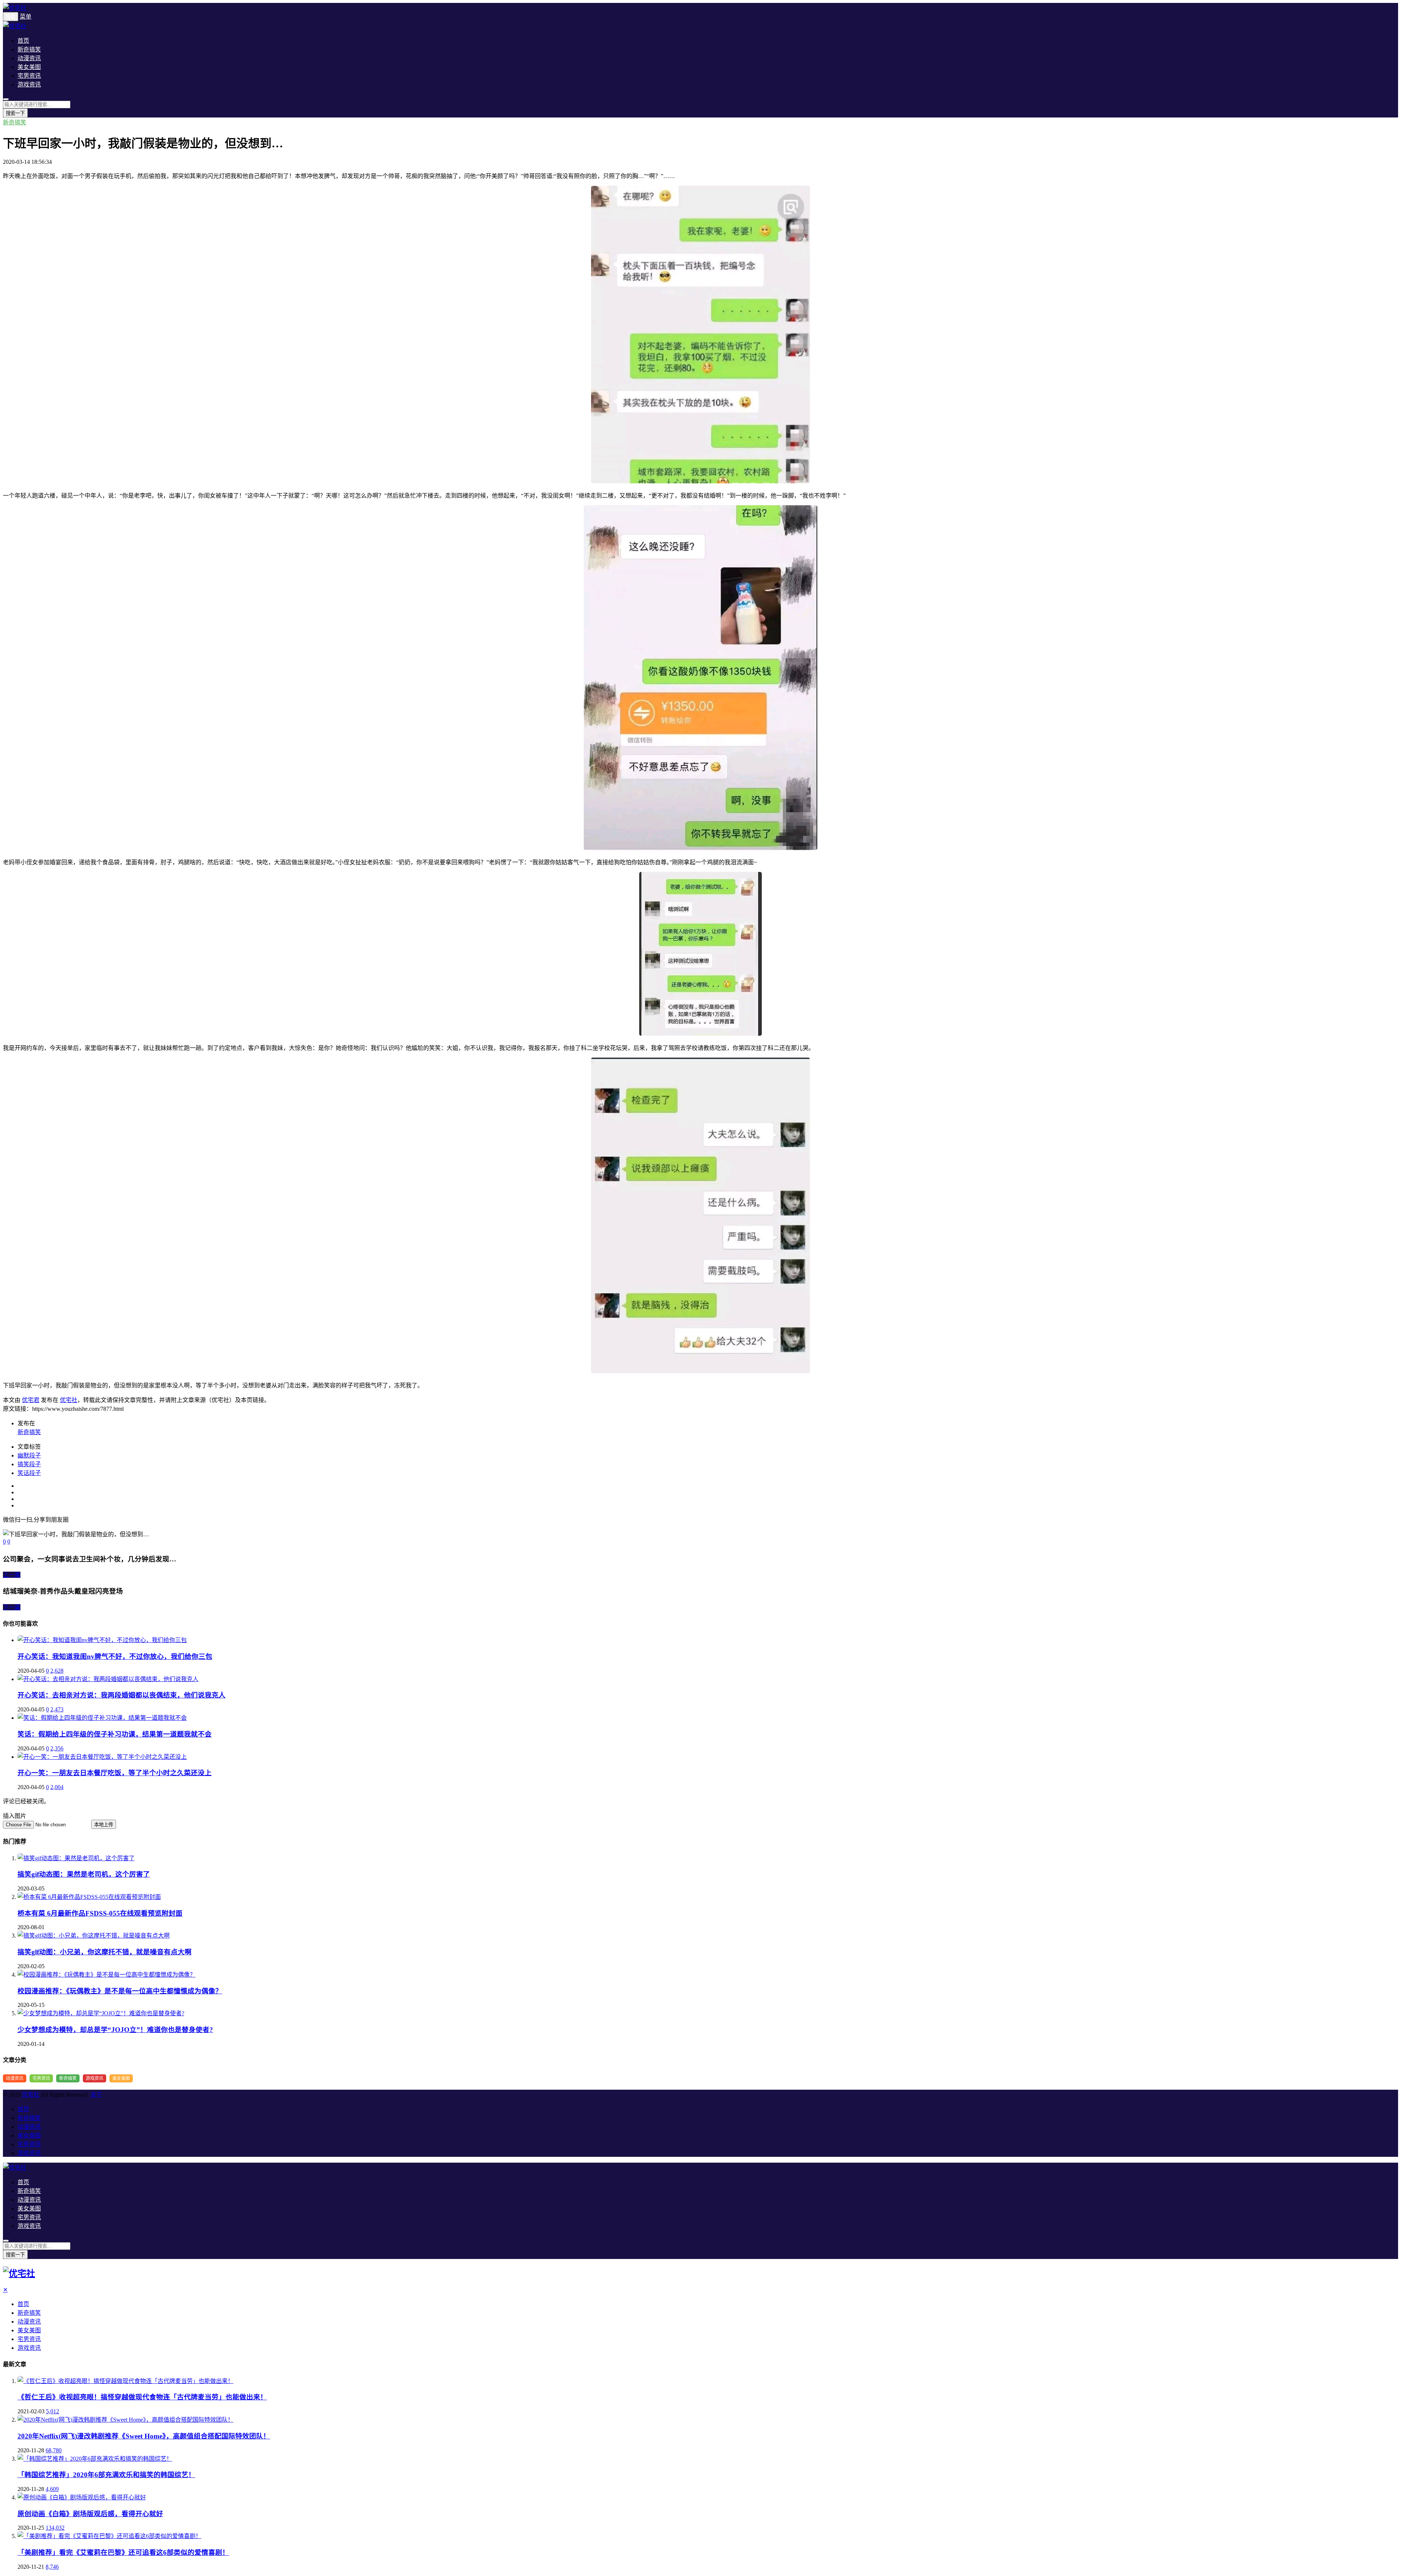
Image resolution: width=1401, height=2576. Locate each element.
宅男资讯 (29, 76)
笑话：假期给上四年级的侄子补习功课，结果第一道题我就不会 (115, 1734)
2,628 (57, 1671)
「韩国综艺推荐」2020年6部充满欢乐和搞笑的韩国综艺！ (106, 2475)
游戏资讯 (29, 84)
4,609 (52, 2489)
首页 (23, 41)
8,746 (52, 2567)
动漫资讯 (29, 58)
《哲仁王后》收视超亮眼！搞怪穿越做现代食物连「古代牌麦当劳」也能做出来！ (142, 2397)
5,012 (53, 2411)
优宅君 (31, 1400)
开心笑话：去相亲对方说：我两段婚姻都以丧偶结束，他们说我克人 (121, 1695)
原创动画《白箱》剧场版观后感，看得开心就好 (90, 2514)
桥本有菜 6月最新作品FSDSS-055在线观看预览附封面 (100, 1913)
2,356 (57, 1748)
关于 (96, 2095)
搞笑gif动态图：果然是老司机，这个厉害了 (84, 1874)
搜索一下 (15, 113)
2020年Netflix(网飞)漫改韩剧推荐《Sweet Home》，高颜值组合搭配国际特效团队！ (144, 2436)
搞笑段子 (29, 1464)
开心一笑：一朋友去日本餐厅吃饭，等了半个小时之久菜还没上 (115, 1773)
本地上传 (104, 1825)
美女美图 (29, 67)
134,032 (55, 2528)
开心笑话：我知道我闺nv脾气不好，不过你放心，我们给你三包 (115, 1656)
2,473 (57, 1709)
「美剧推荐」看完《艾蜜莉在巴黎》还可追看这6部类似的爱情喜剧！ (123, 2552)
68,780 (54, 2450)
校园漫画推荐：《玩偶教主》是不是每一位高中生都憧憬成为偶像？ (120, 1991)
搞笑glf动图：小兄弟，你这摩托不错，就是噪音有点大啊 (105, 1952)
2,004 (57, 1787)
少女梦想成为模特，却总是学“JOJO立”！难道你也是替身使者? (115, 2030)
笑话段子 (29, 1473)
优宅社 (69, 1400)
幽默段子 (29, 1455)
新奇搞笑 (29, 49)
